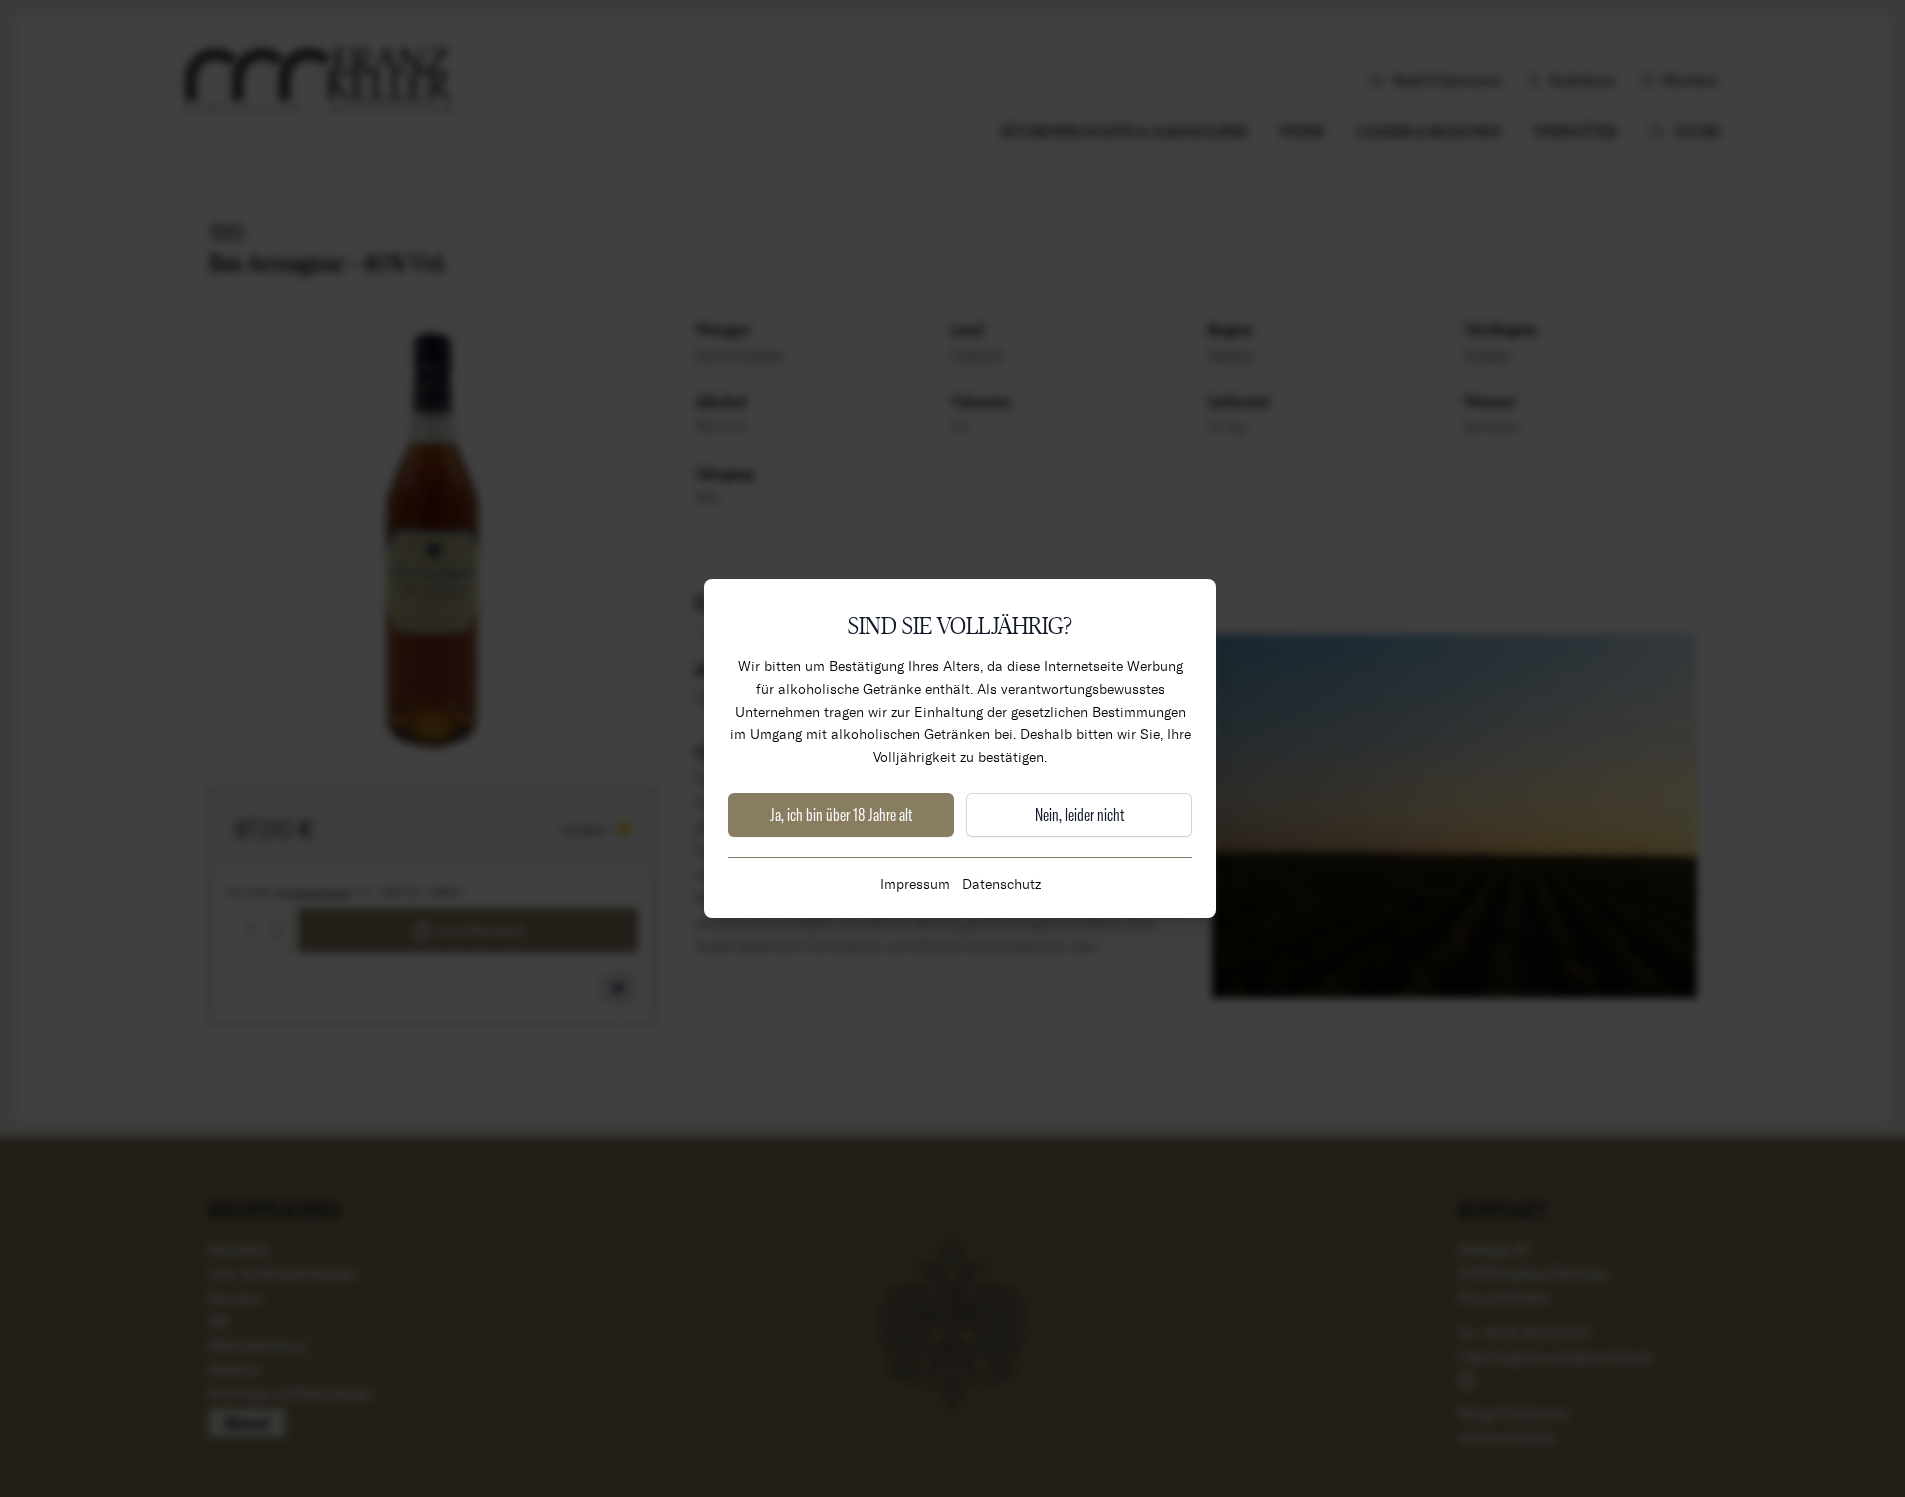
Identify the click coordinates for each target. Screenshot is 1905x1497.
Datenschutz (1001, 883)
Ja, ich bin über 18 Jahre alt (841, 814)
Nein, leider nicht (1079, 814)
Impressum (915, 883)
